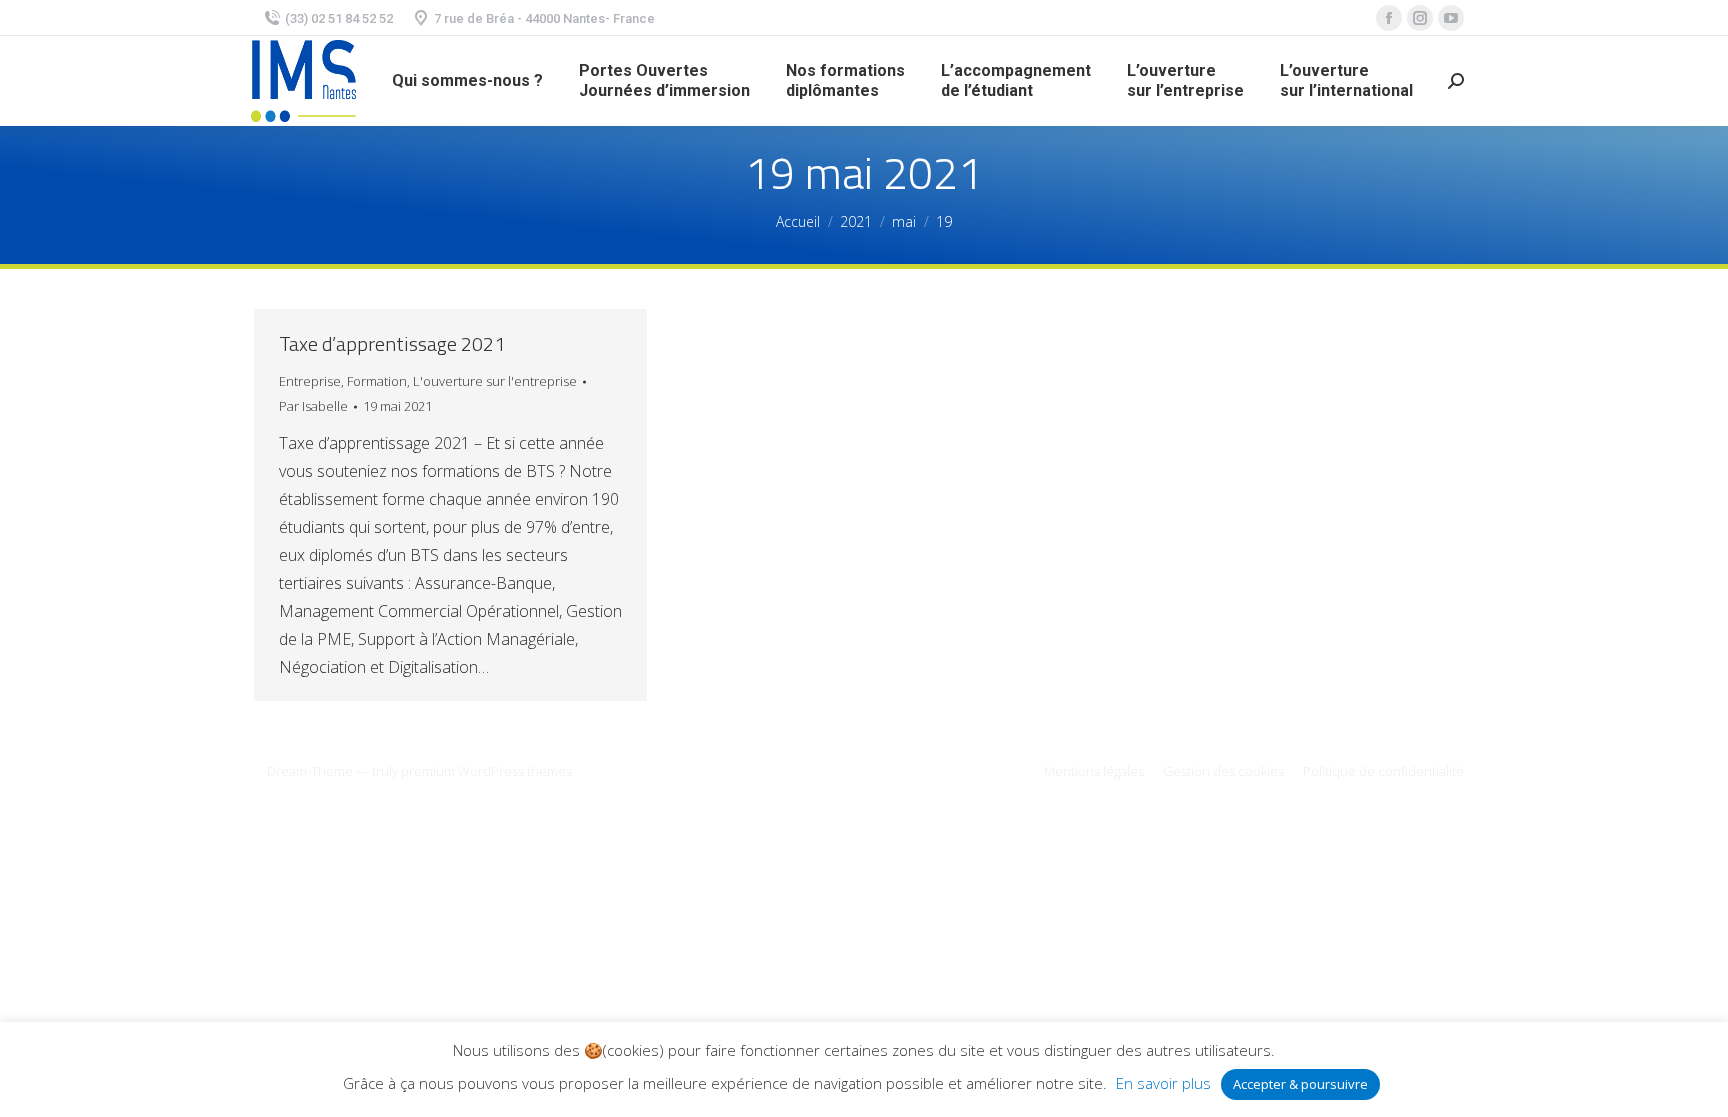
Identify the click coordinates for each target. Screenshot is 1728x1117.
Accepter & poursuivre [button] (1300, 1084)
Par (313, 406)
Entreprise (310, 381)
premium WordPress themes (486, 771)
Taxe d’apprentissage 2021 (392, 344)
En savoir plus (1163, 1083)
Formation (377, 381)
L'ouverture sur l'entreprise (495, 381)
